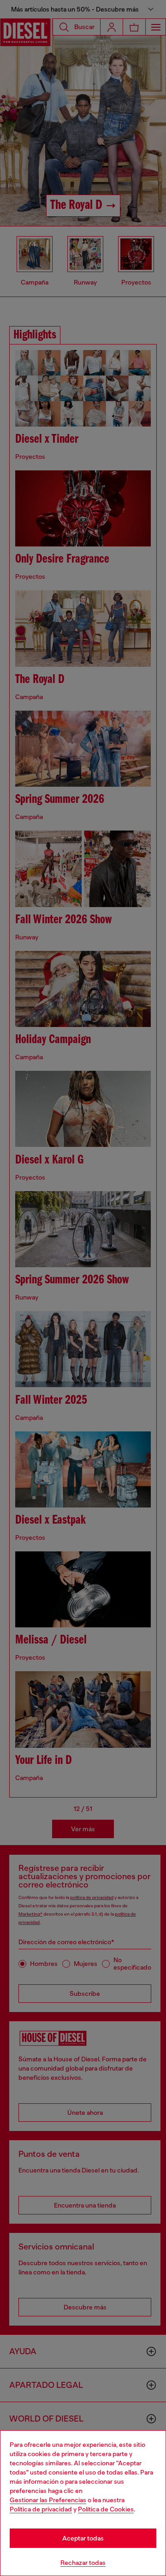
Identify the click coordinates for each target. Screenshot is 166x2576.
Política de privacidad (41, 2509)
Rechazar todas (83, 2563)
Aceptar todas (83, 2538)
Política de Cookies (106, 2509)
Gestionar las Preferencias (48, 2500)
